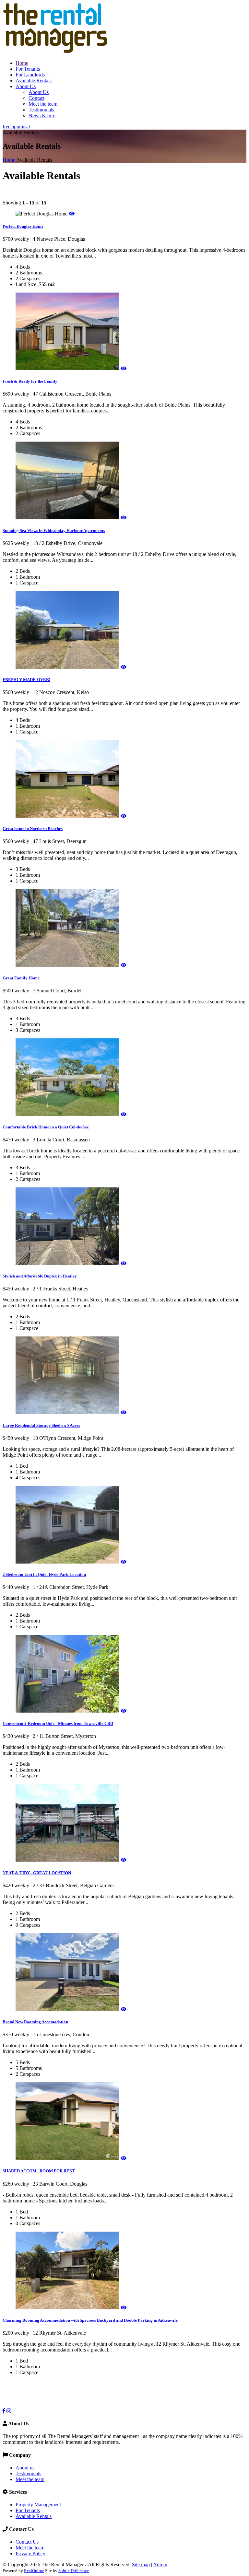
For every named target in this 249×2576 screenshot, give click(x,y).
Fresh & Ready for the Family (30, 381)
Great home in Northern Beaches (33, 829)
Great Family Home (21, 978)
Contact (36, 98)
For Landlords (30, 75)
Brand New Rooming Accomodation (35, 2022)
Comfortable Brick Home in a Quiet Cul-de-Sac (46, 1127)
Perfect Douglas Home (23, 226)
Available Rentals (34, 81)
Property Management (38, 2505)
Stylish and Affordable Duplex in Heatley (40, 1276)
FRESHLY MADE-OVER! (26, 680)
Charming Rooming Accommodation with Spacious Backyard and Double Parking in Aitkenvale (90, 2320)
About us (25, 2468)
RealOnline (34, 2571)
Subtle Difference (74, 2571)
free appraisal (16, 127)
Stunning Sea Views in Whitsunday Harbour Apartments (54, 531)
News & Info (42, 116)
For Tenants (28, 69)
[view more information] (72, 214)
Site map (141, 2564)
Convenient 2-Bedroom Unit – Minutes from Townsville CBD (58, 1723)
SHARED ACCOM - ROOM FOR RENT (39, 2171)
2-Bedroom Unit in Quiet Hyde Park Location (44, 1574)
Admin (160, 2564)
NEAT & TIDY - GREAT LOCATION (37, 1873)
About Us (26, 86)
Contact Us (27, 2542)
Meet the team (43, 104)
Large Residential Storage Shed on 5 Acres (41, 1425)
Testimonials (41, 110)
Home (22, 63)
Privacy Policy (30, 2553)
